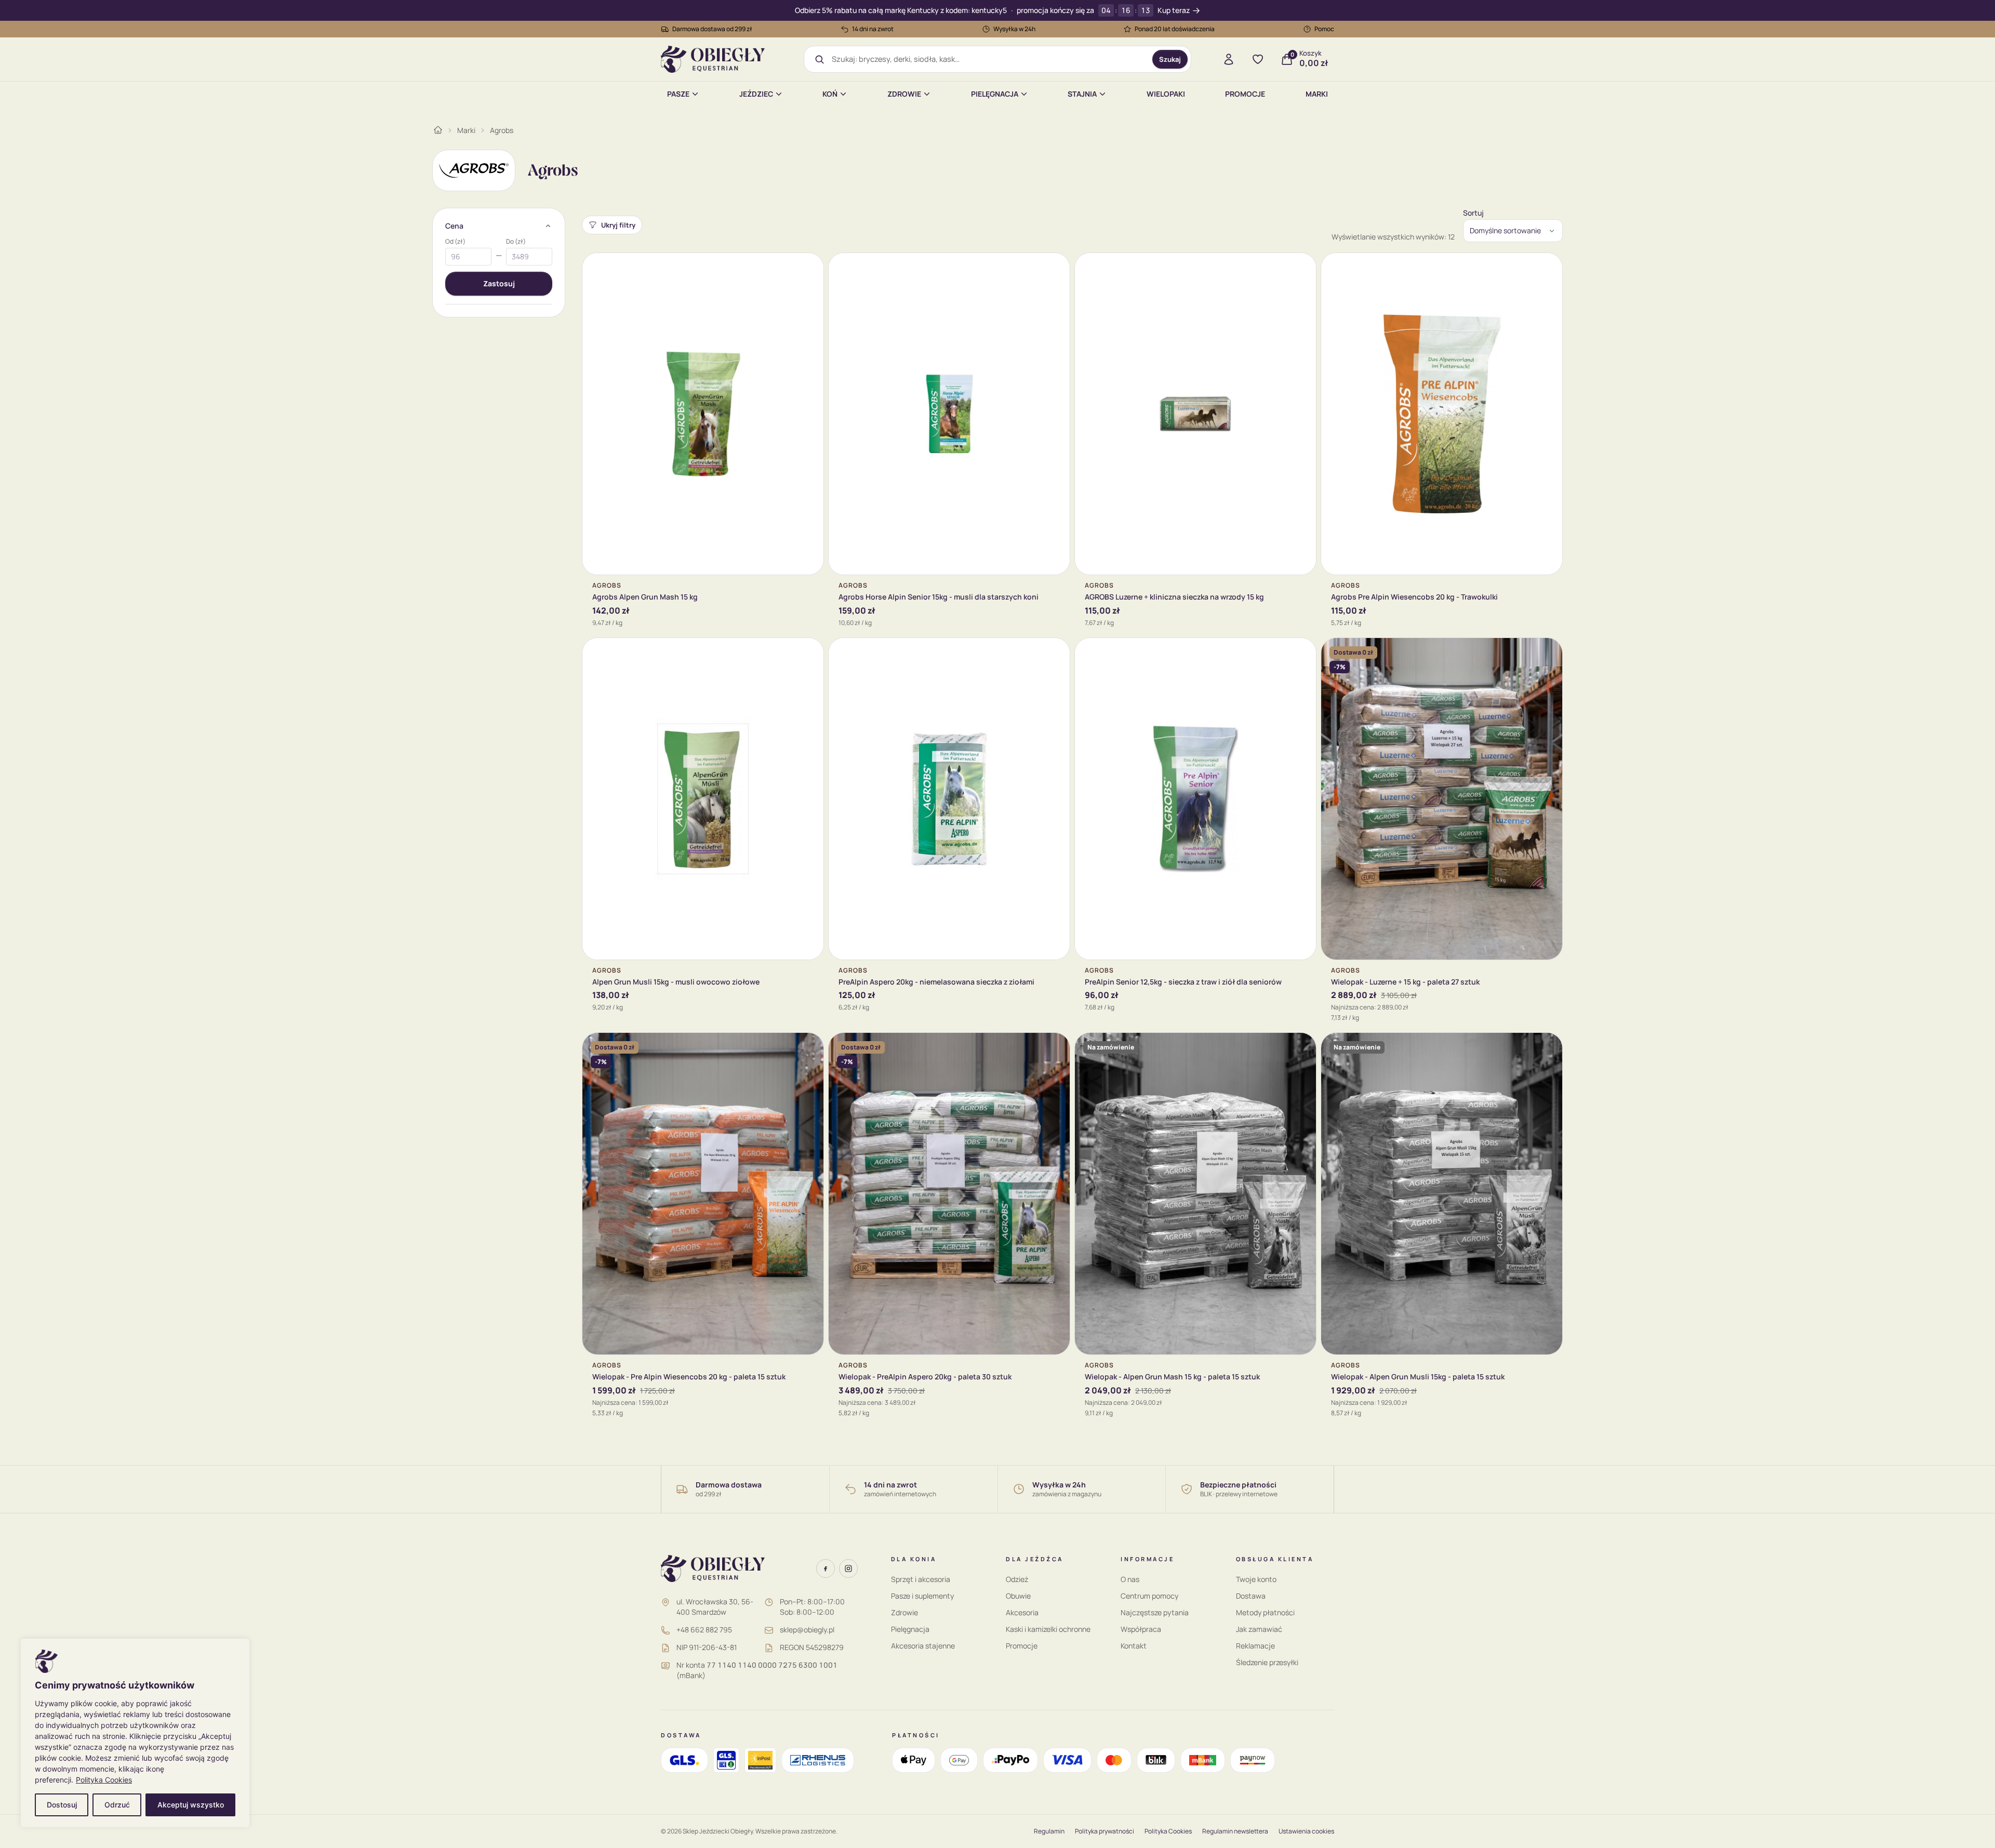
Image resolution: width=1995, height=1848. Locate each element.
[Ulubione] (1258, 59)
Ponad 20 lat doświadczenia (1175, 29)
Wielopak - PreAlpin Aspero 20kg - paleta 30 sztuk (925, 1377)
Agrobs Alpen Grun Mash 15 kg (645, 597)
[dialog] (135, 1733)
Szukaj (1170, 59)
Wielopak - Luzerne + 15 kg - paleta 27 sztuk (1405, 982)
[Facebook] (826, 1568)
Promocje (1245, 94)
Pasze (678, 94)
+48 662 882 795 (704, 1630)
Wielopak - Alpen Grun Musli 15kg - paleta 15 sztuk (1418, 1377)
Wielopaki (1166, 94)
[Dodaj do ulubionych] (808, 269)
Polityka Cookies (104, 1780)
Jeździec (756, 94)
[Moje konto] (1229, 59)
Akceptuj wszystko (191, 1805)
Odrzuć (117, 1805)
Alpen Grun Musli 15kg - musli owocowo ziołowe (676, 982)
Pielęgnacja (995, 94)
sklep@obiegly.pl (807, 1630)
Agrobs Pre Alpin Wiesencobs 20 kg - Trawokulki (1414, 597)
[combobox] (988, 59)
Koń (830, 94)
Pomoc (1324, 29)
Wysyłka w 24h (1014, 29)
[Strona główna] (438, 130)
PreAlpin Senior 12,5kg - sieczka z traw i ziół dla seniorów (1183, 982)
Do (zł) (516, 242)
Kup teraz (1174, 11)
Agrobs (502, 130)
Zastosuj (499, 283)
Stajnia (1082, 94)
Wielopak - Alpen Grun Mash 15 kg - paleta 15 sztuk (1172, 1377)
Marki (1317, 94)
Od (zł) (455, 242)
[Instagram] (848, 1568)
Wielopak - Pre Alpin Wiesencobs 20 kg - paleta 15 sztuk (689, 1377)
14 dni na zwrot (873, 29)
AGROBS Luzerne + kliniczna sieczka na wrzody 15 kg (1174, 597)
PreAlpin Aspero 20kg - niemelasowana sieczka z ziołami (936, 982)
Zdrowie (904, 94)
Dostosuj (62, 1805)
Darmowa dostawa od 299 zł (712, 29)
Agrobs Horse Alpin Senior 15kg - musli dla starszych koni (939, 597)
